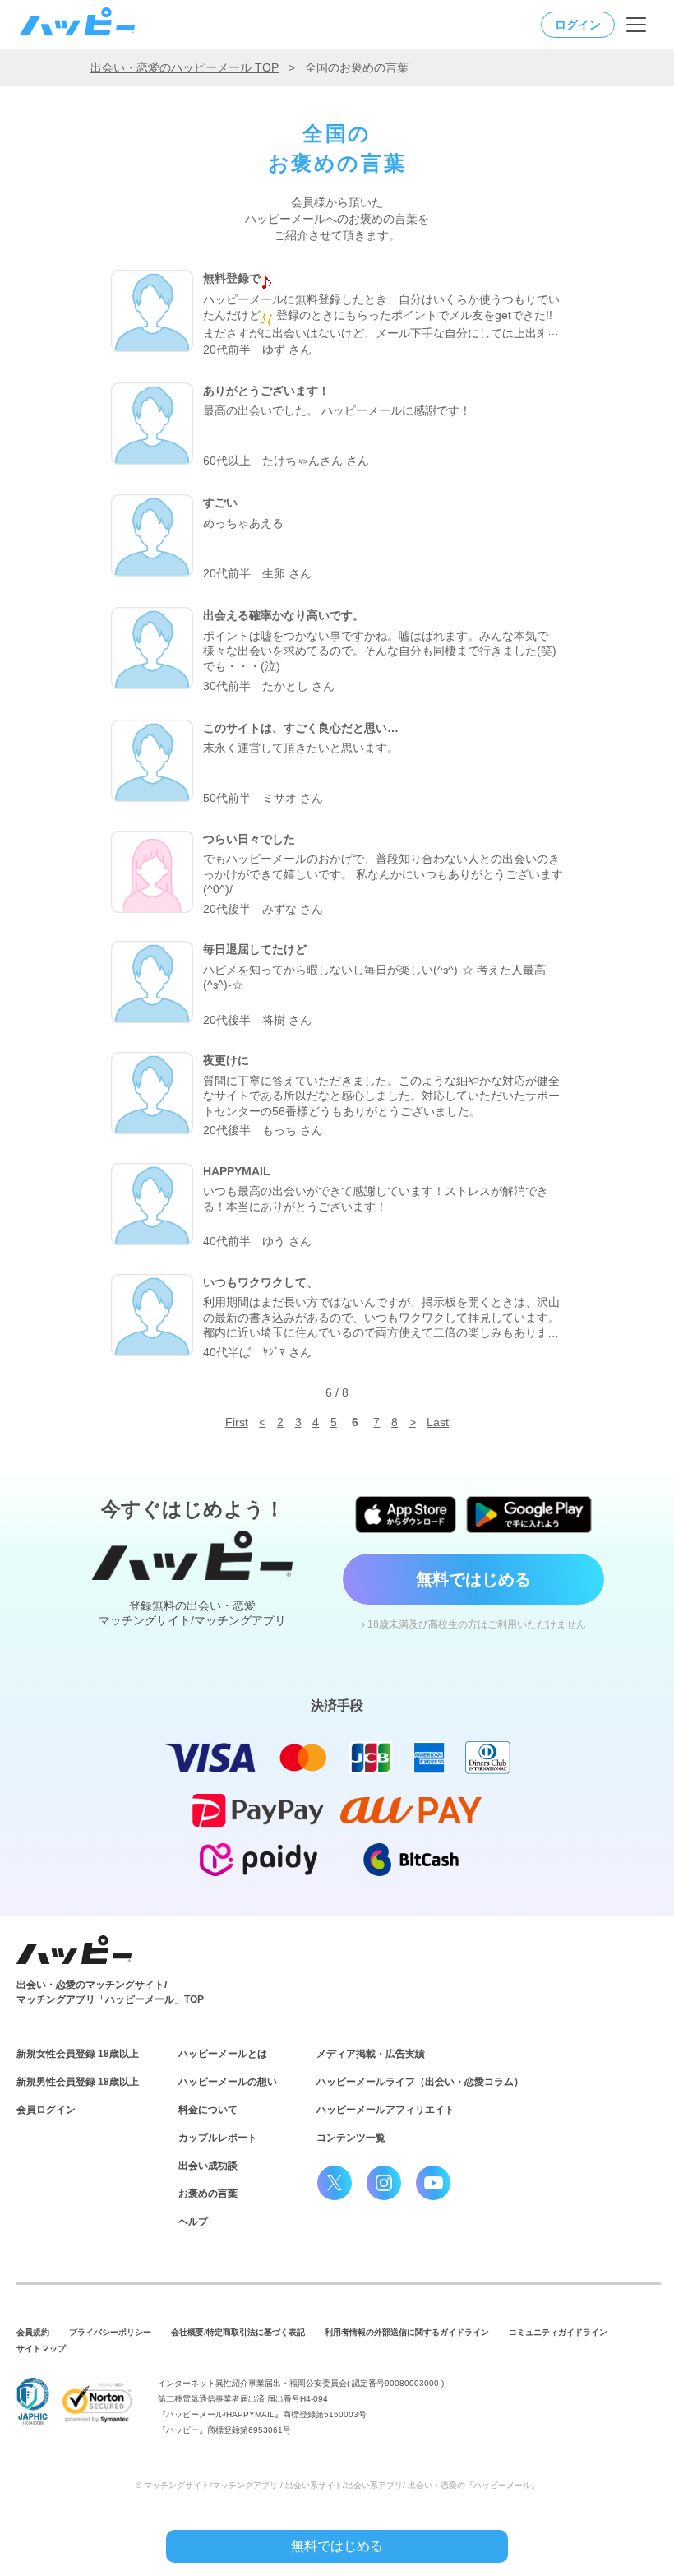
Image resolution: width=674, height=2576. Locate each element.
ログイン (578, 25)
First (237, 1422)
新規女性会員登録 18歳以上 (78, 2054)
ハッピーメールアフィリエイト (385, 2110)
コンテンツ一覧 (351, 2138)
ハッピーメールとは (223, 2054)
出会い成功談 (208, 2166)
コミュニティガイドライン (558, 2332)
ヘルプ (193, 2222)
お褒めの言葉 (208, 2194)
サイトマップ (41, 2349)
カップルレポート (218, 2138)
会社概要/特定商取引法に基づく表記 (238, 2332)
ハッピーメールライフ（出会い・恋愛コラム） (420, 2082)
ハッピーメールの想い (228, 2082)
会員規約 (33, 2332)
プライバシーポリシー (110, 2332)
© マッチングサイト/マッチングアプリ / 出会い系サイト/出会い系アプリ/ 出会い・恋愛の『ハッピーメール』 (337, 2485)
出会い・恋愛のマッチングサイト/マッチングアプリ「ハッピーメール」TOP (110, 1992)
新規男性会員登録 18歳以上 (78, 2082)
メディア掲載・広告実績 (371, 2054)
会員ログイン (46, 2110)
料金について (208, 2110)
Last (438, 1422)
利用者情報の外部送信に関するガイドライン (407, 2332)
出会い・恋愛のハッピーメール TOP (185, 67)
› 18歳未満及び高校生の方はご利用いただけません (474, 1624)
